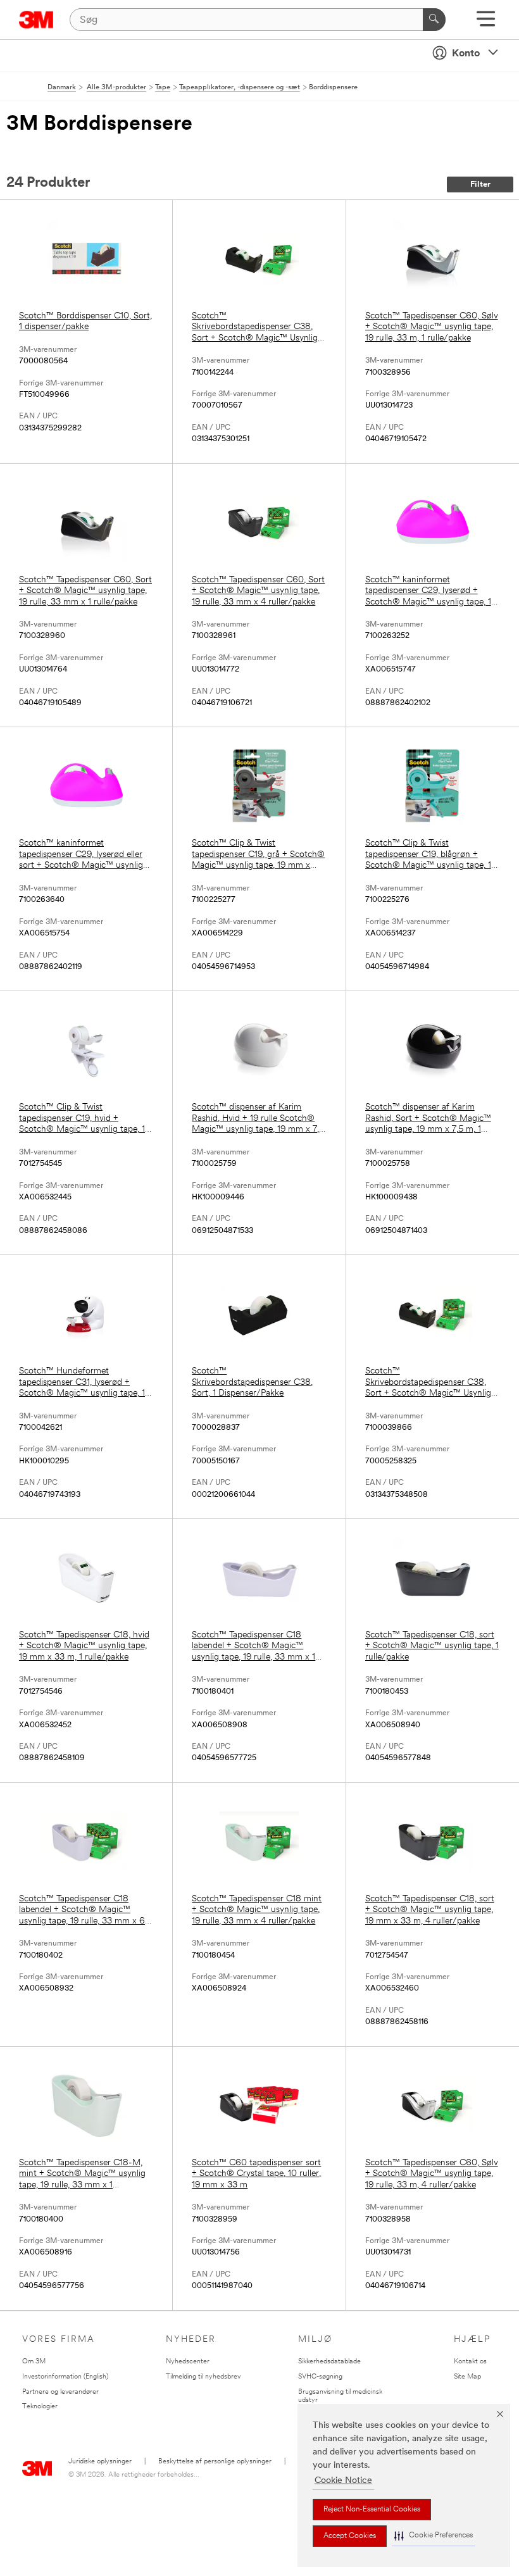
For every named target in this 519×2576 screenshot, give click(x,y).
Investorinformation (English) (65, 2377)
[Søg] (434, 20)
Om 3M (34, 2362)
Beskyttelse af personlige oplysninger (215, 2462)
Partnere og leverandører (60, 2392)
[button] (434, 2536)
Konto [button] (466, 54)
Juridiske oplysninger (100, 2462)
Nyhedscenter (188, 2362)
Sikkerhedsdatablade (329, 2362)
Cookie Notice (343, 2481)
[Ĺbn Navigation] (486, 23)
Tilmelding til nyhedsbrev (203, 2377)
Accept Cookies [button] (350, 2536)
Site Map (467, 2377)
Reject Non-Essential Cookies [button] (372, 2510)
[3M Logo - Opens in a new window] (36, 20)
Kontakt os (470, 2362)
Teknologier (40, 2407)
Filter (480, 184)
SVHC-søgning (320, 2377)
